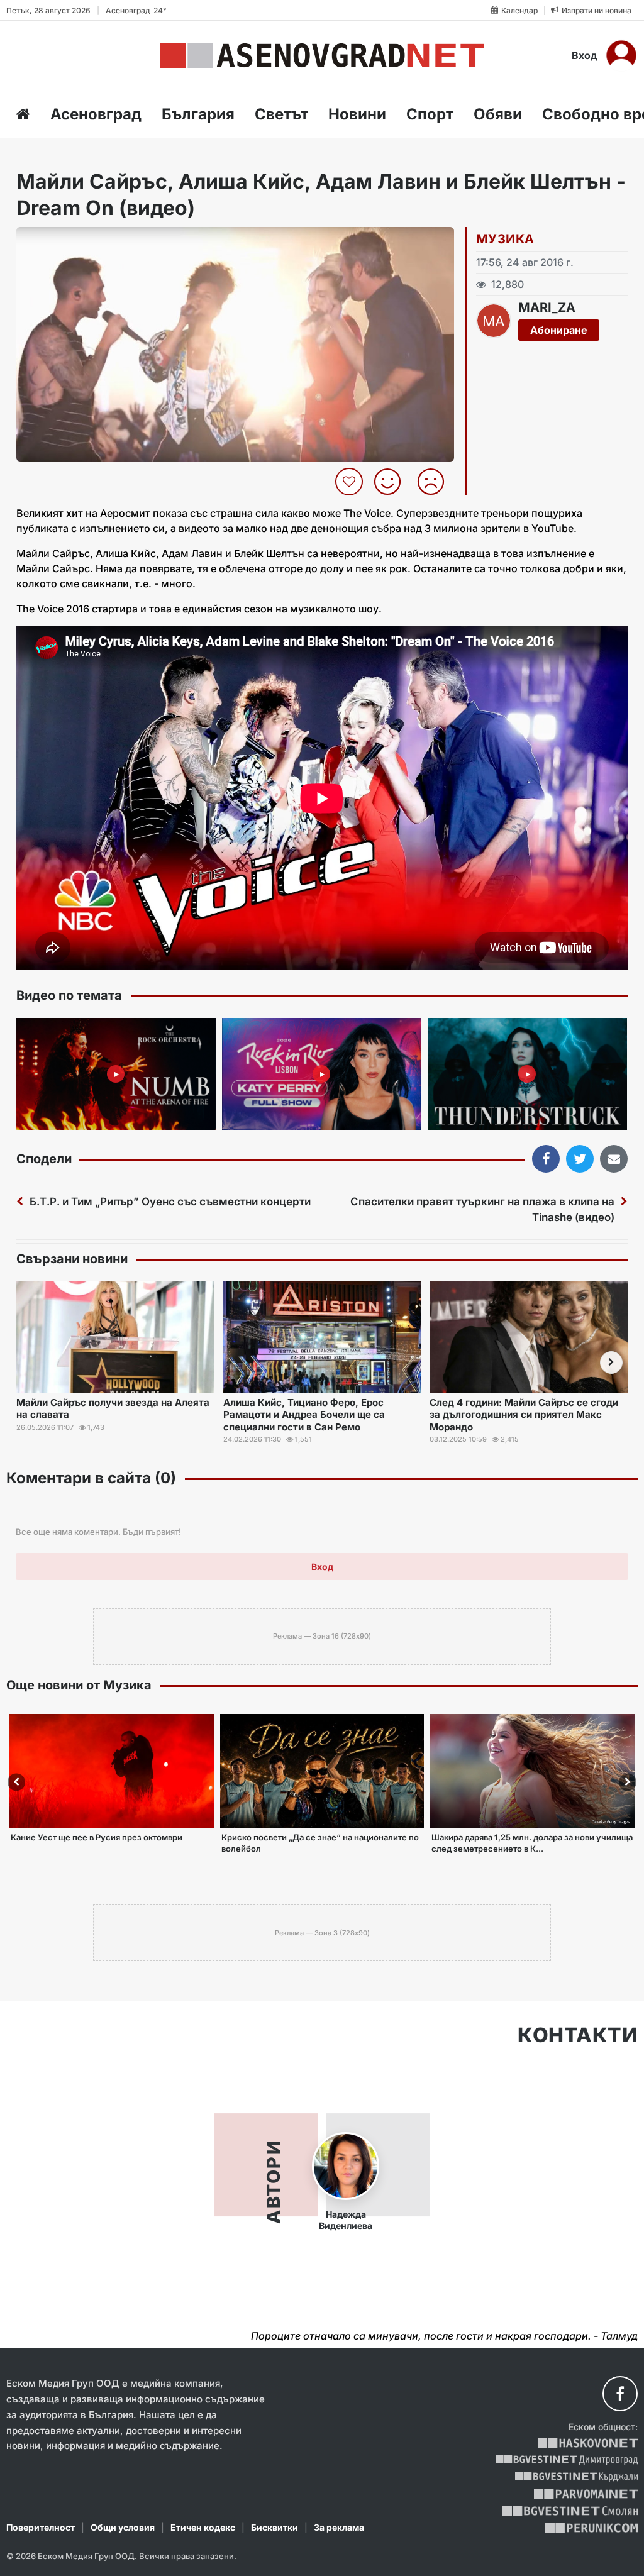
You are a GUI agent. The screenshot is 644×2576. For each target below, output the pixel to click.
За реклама (339, 2527)
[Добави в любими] (351, 482)
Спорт (430, 114)
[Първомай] (586, 2494)
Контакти (578, 2035)
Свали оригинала (61, 240)
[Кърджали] (576, 2477)
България (198, 114)
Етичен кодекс (203, 2527)
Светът (281, 114)
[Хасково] (588, 2443)
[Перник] (592, 2528)
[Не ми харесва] (436, 482)
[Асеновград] (322, 55)
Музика (505, 239)
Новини (357, 114)
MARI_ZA (547, 307)
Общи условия (123, 2527)
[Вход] (621, 55)
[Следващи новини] (611, 1363)
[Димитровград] (567, 2460)
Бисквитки (275, 2527)
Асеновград (96, 114)
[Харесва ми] (392, 482)
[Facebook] (620, 2394)
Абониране (559, 330)
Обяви (498, 114)
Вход (585, 55)
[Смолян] (570, 2511)
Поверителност (41, 2527)
